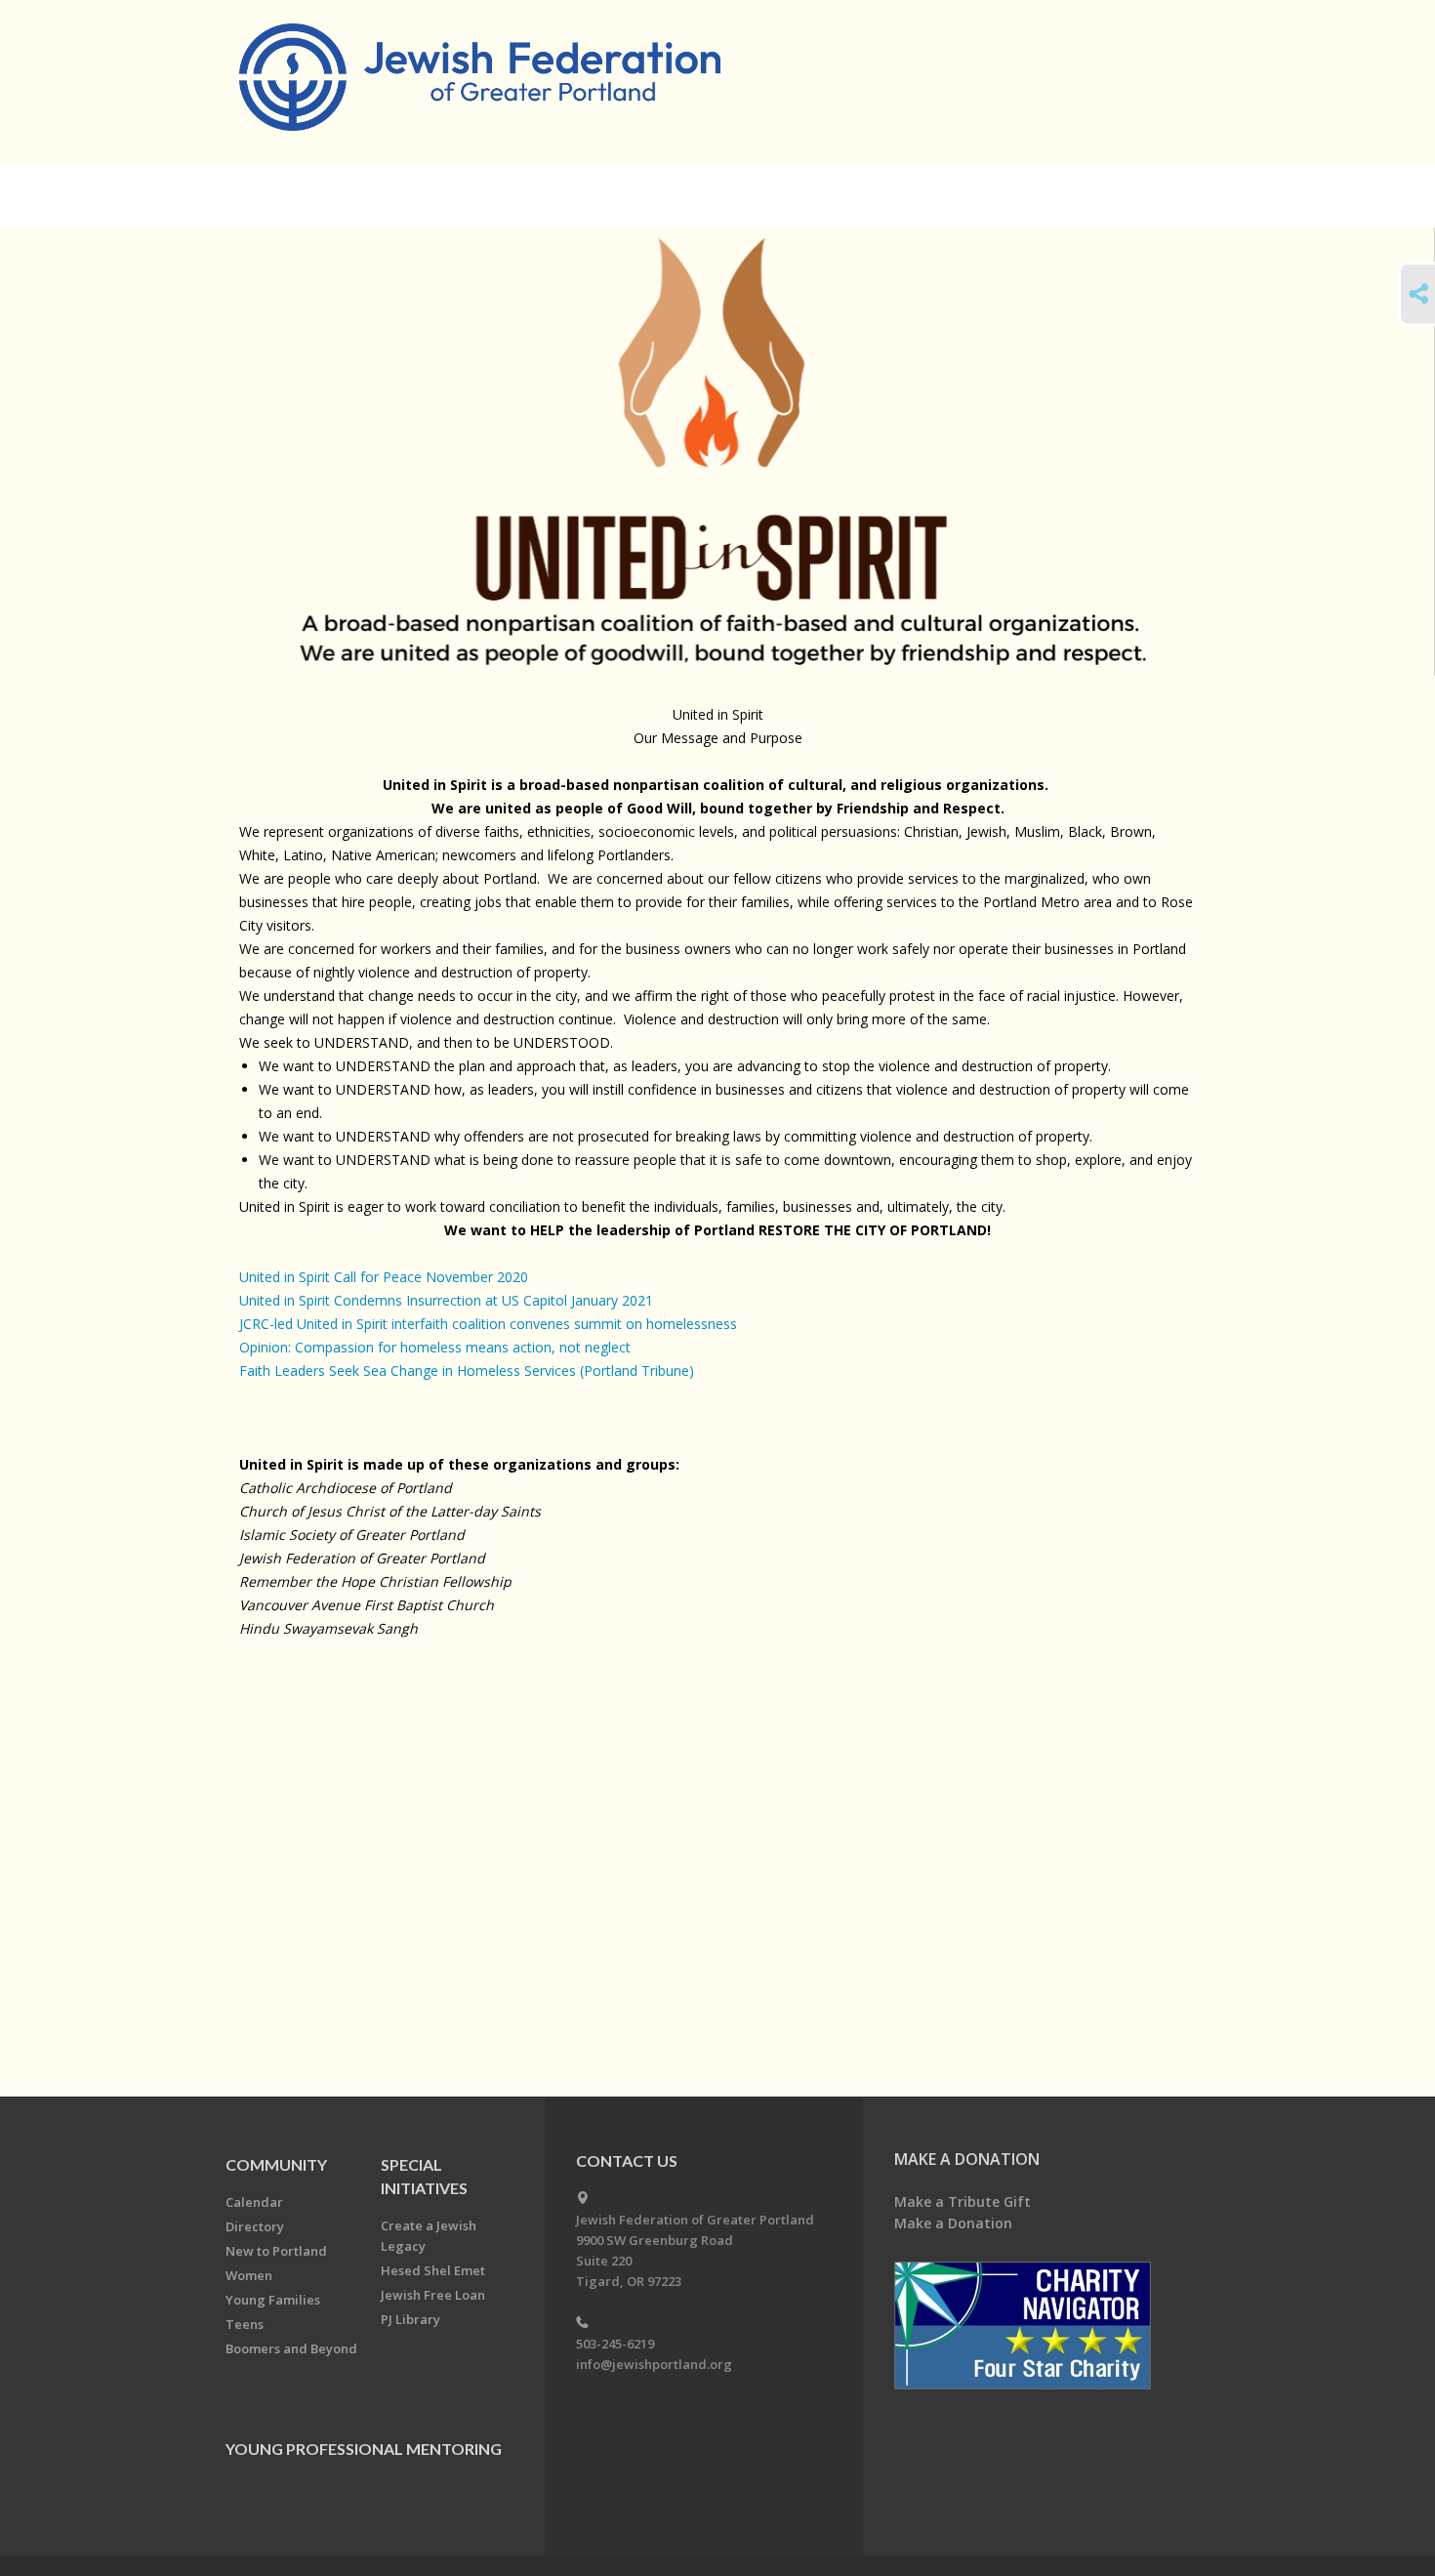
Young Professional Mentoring (364, 2449)
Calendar (254, 2202)
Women (249, 2275)
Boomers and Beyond (291, 2348)
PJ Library (410, 2319)
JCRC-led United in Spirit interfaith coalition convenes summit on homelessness (488, 1324)
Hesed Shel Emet (433, 2270)
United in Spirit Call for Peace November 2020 (384, 1277)
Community (276, 2164)
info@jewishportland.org (654, 2364)
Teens (245, 2324)
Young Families (273, 2300)
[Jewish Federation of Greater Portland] (482, 81)
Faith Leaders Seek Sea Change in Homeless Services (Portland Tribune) (467, 1371)
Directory (255, 2226)
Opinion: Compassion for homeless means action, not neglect (435, 1347)
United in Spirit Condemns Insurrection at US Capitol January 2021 (446, 1300)
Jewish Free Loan (433, 2295)
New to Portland (276, 2251)
